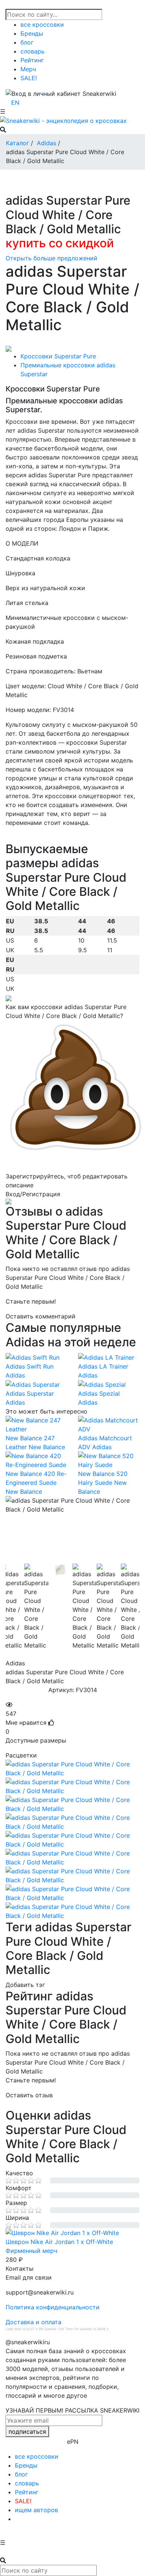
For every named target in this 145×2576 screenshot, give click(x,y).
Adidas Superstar (30, 1393)
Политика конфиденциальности (53, 2307)
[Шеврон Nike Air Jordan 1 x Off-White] (72, 2233)
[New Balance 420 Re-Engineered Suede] (36, 1460)
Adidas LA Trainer (103, 1366)
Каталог (17, 143)
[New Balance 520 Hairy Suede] (109, 1460)
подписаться (27, 2432)
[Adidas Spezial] (109, 1385)
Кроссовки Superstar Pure (58, 356)
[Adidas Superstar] (36, 1385)
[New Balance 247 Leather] (36, 1425)
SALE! (29, 78)
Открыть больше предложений (51, 258)
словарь (33, 51)
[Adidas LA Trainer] (109, 1357)
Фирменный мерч (31, 2251)
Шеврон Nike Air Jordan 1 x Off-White (59, 2242)
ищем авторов (36, 2510)
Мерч (28, 69)
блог (27, 42)
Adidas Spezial (99, 1393)
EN (15, 103)
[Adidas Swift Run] (36, 1357)
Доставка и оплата (33, 2322)
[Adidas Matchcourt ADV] (109, 1425)
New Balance (47, 1447)
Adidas (46, 143)
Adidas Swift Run (30, 1366)
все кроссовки (42, 25)
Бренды (32, 33)
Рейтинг (32, 60)
